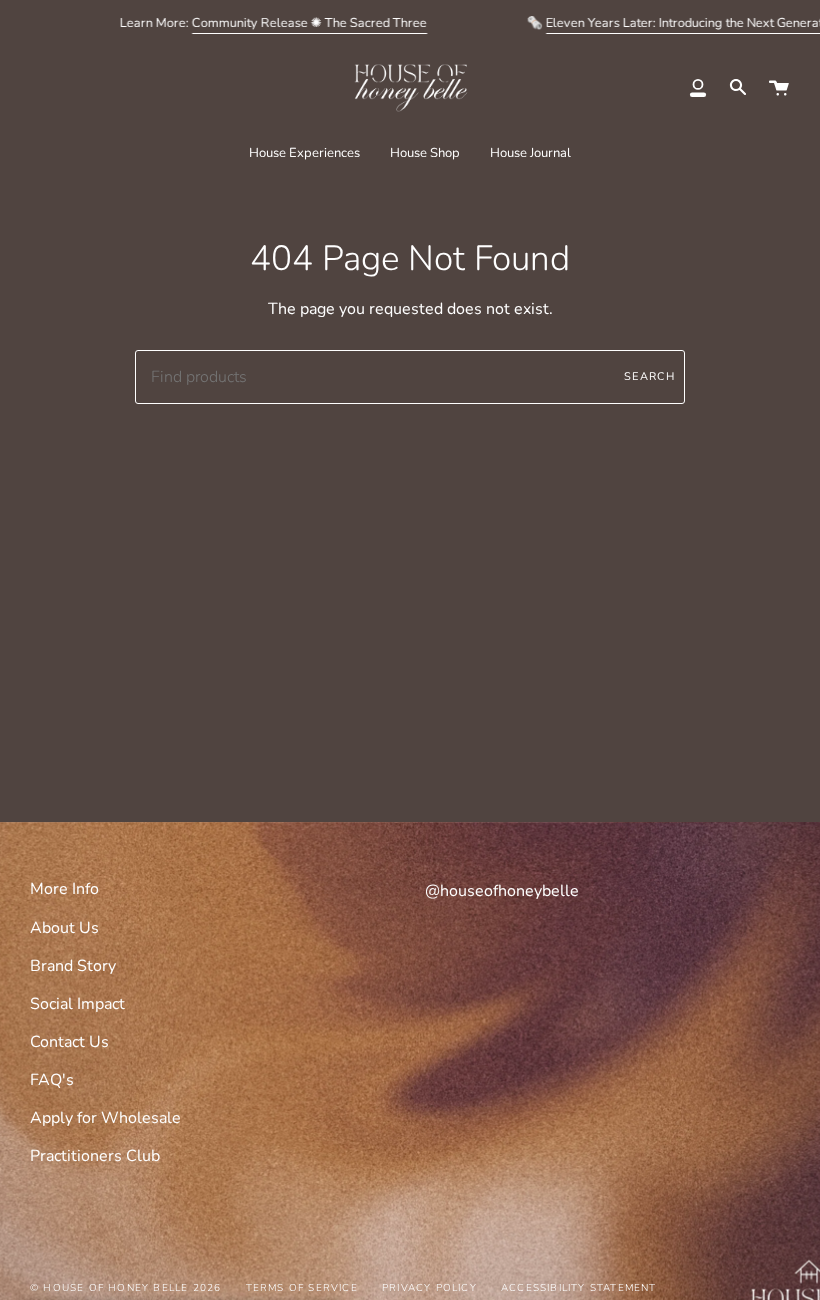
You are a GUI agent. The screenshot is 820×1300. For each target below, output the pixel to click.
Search (649, 376)
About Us (64, 928)
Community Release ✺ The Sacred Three (309, 23)
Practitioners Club (95, 1156)
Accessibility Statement (579, 1288)
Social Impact (77, 1004)
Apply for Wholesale (105, 1118)
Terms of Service (302, 1288)
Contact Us (69, 1042)
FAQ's (52, 1080)
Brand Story (73, 966)
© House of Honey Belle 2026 (125, 1288)
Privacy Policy (429, 1288)
